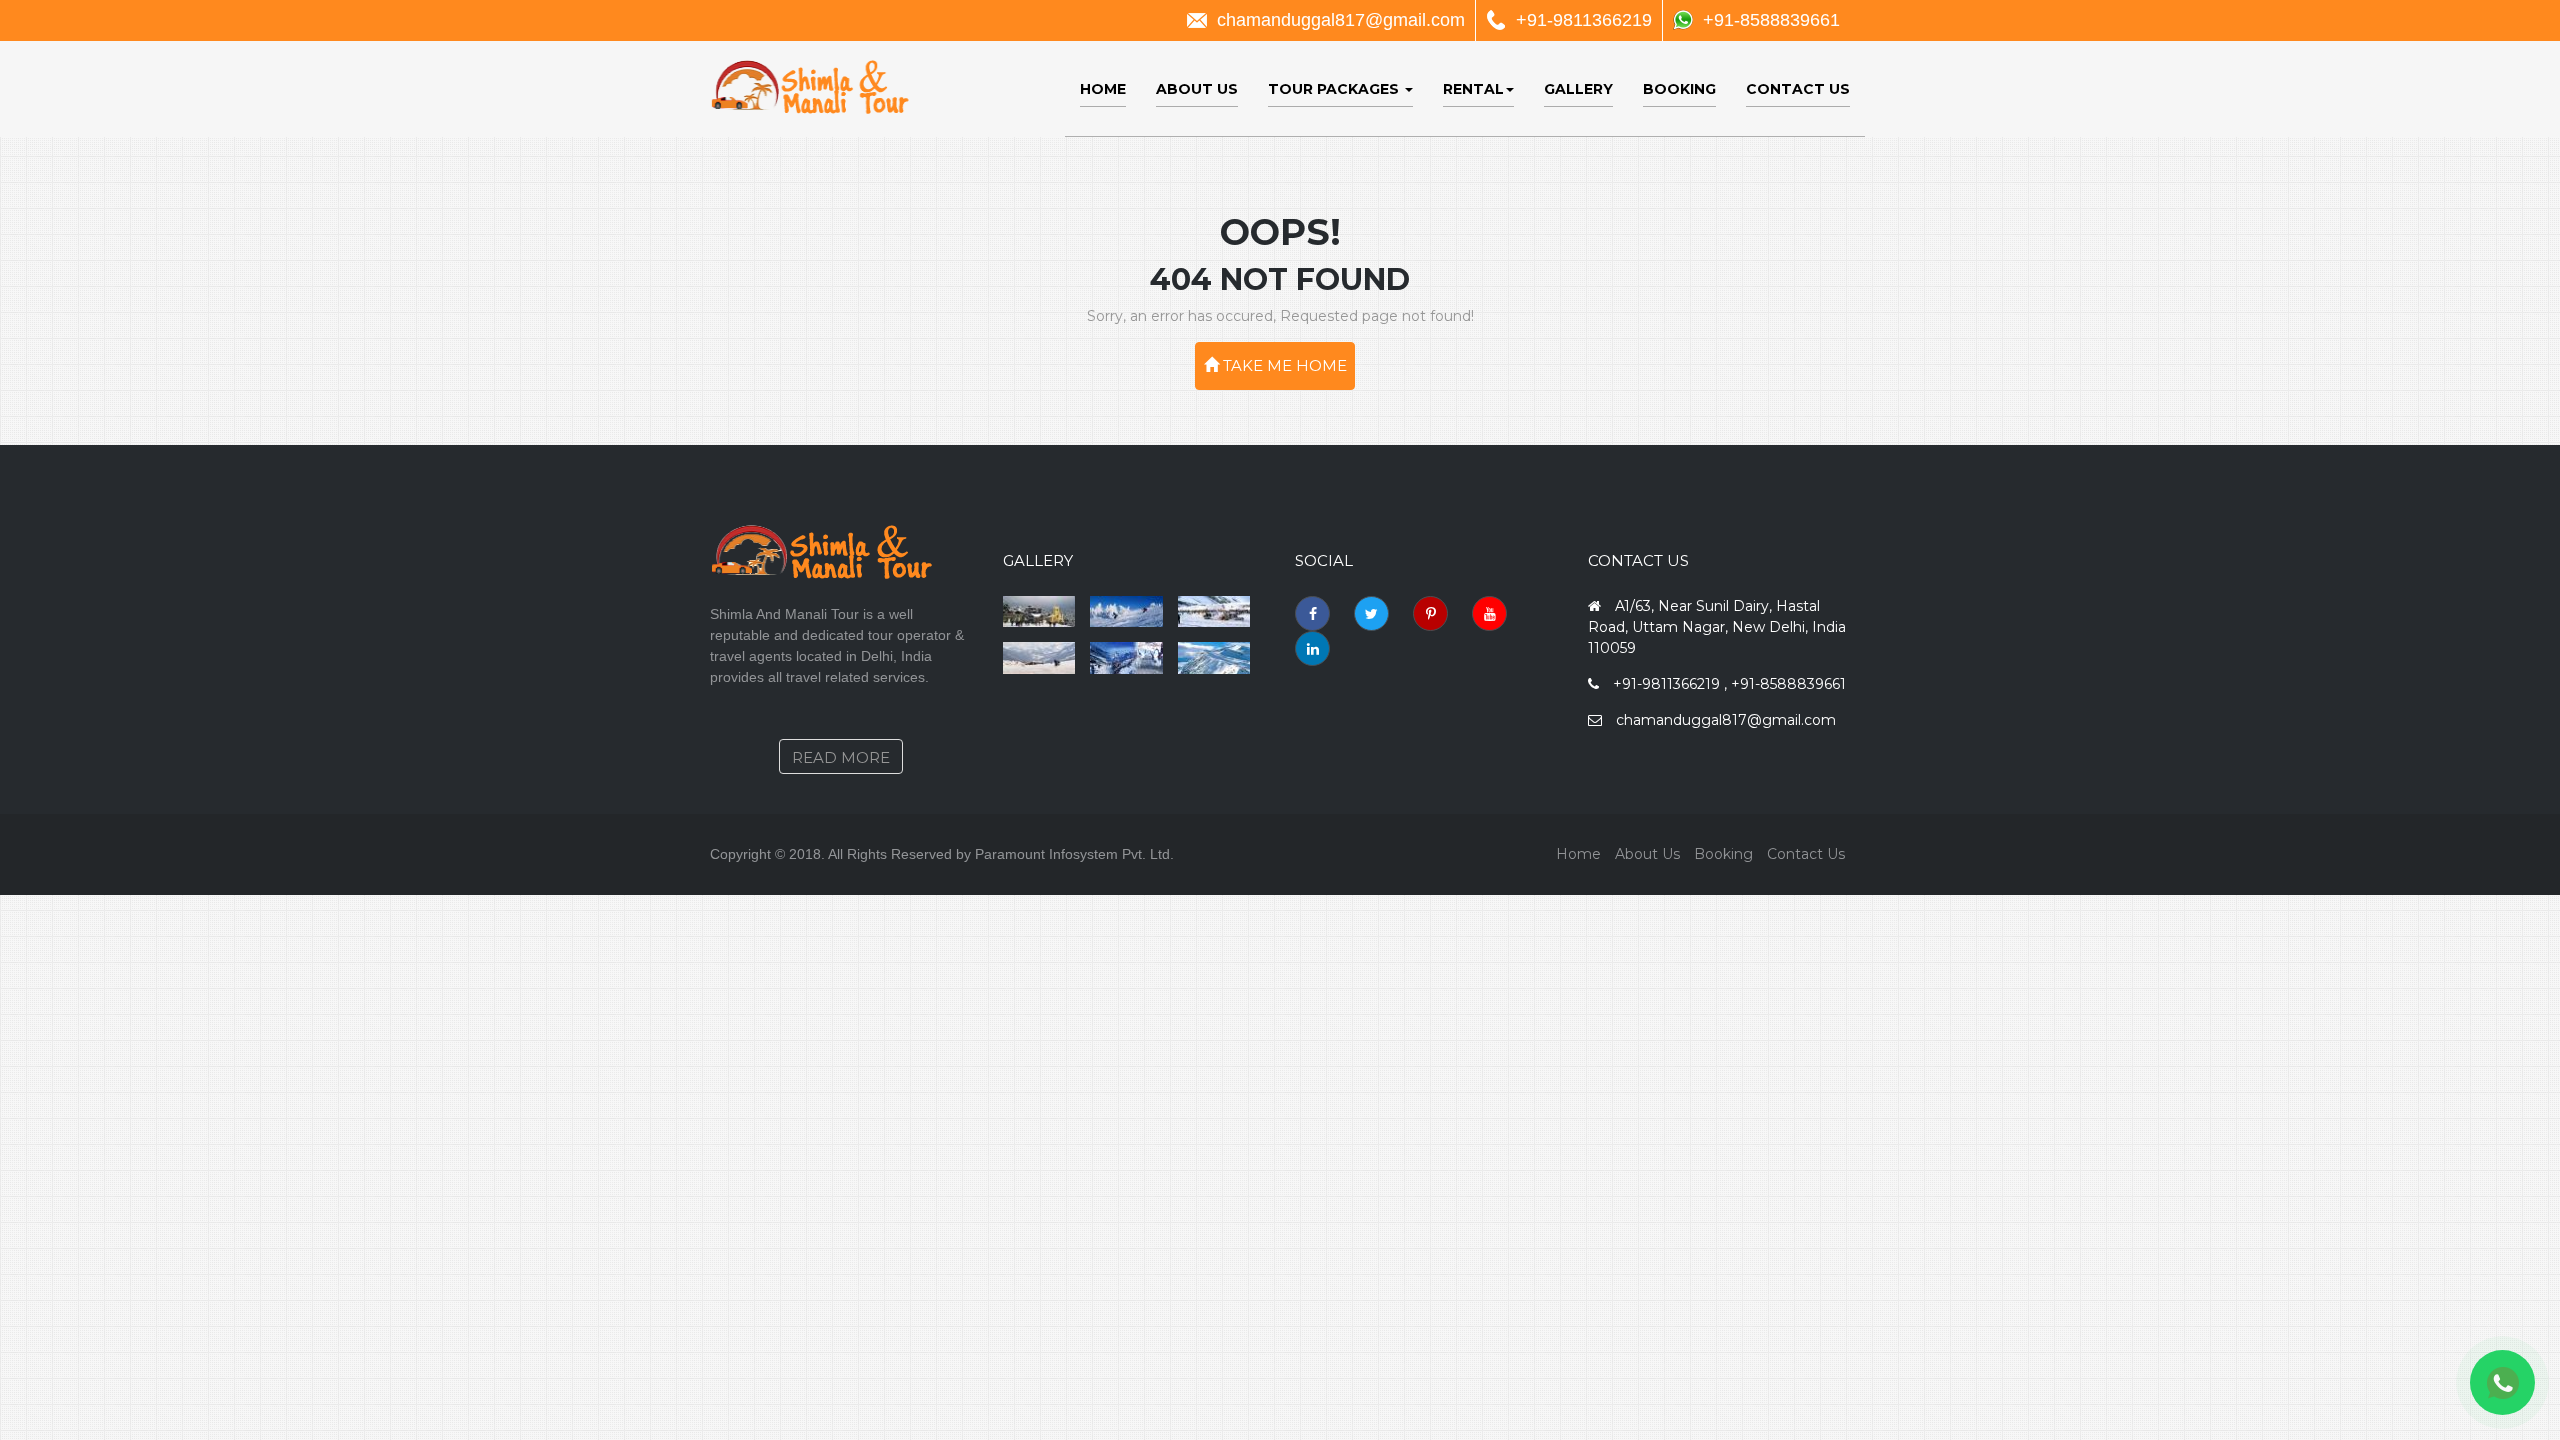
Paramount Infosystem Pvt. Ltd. (1074, 854)
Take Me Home (1283, 365)
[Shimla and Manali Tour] (1214, 658)
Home (1103, 89)
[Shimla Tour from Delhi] (1214, 612)
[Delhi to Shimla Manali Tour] (1039, 612)
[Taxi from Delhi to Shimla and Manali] (1039, 658)
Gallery (1578, 89)
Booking (1679, 89)
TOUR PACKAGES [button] (1335, 89)
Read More (841, 757)
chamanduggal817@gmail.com (1341, 20)
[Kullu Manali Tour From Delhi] (1126, 658)
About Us (1197, 89)
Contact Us (1798, 89)
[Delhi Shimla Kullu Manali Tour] (1126, 612)
